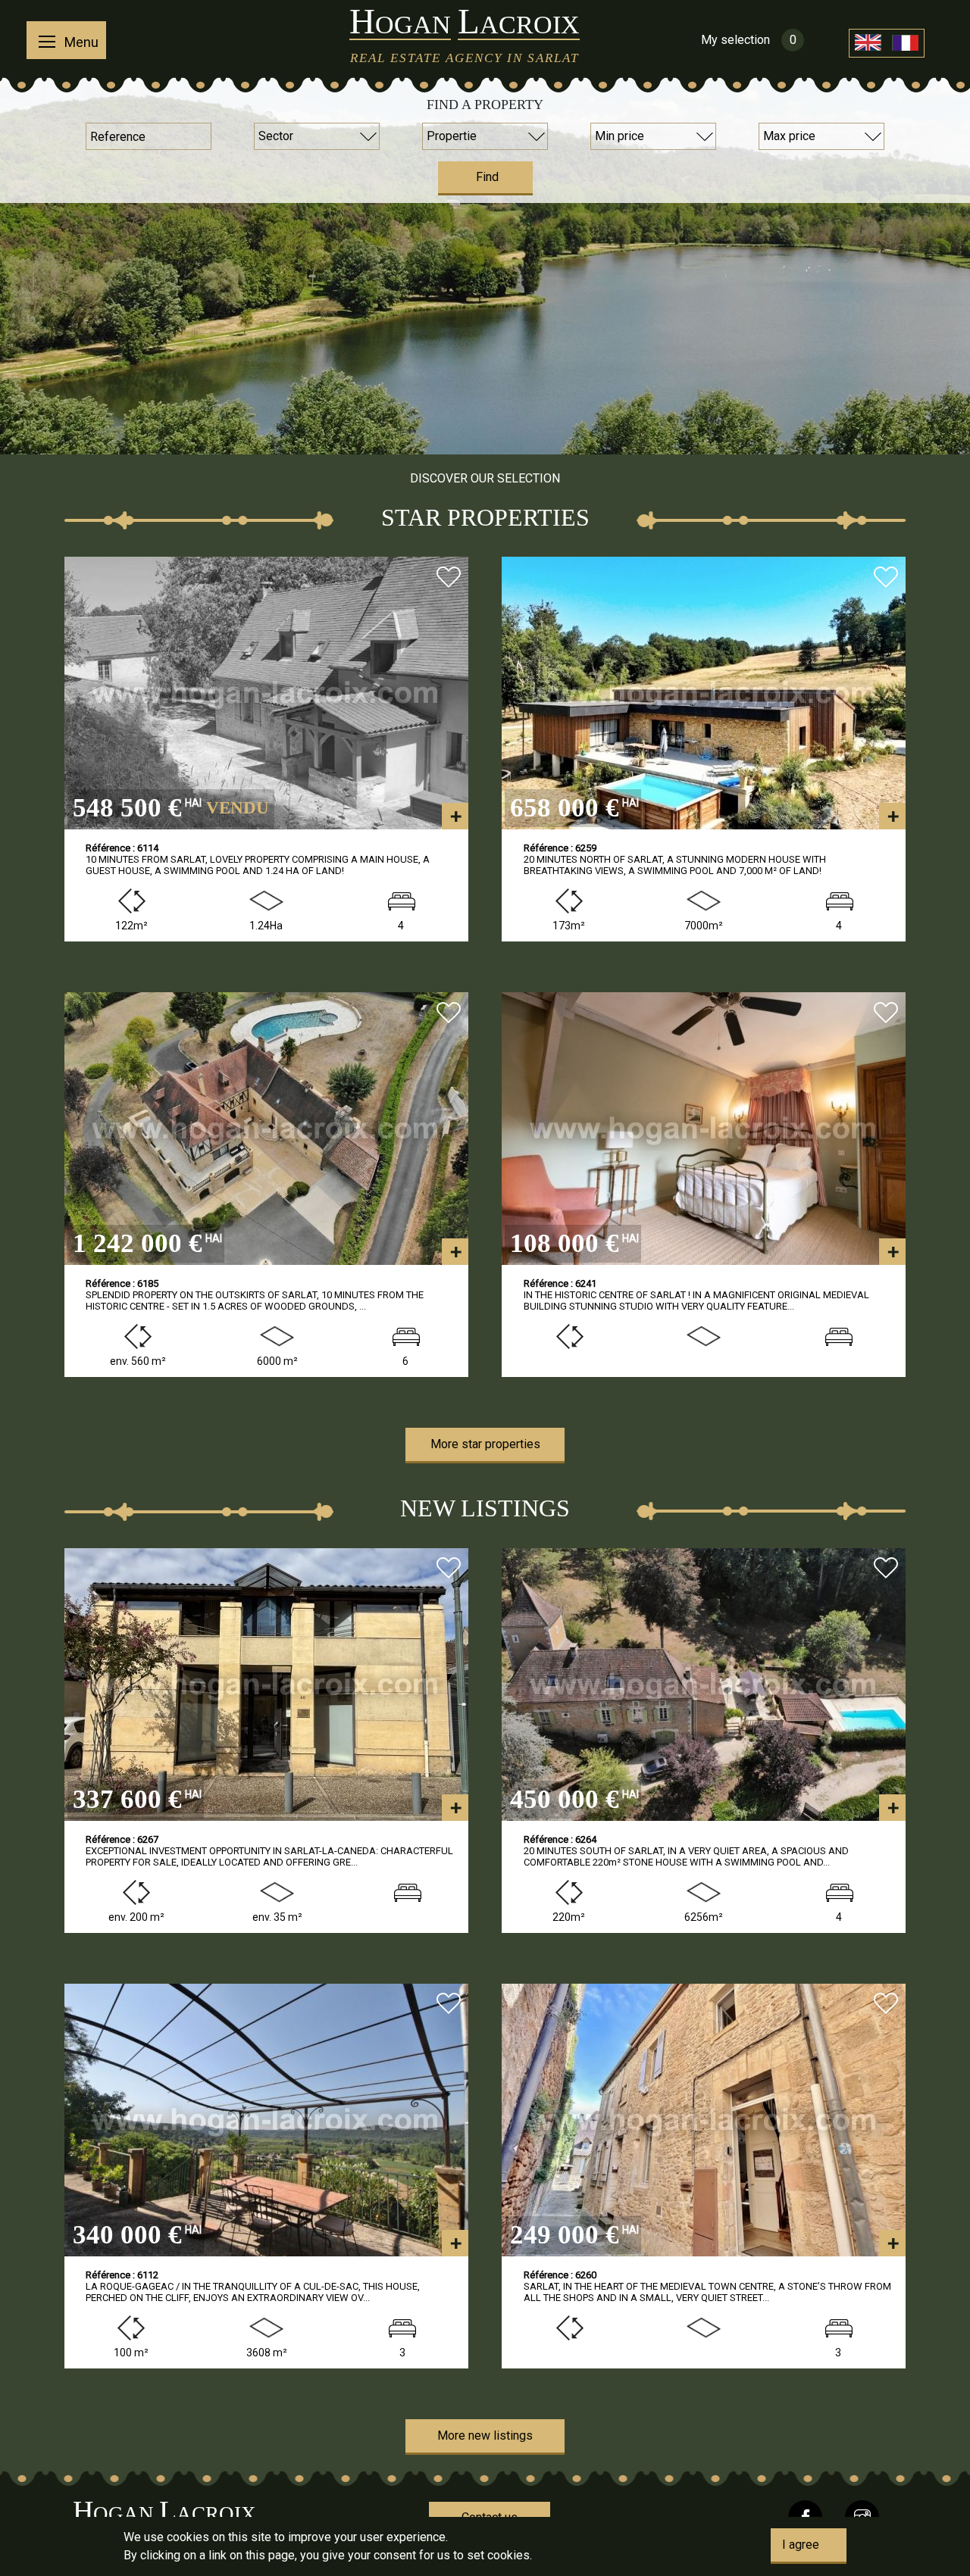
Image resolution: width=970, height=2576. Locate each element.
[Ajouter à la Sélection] (449, 579)
